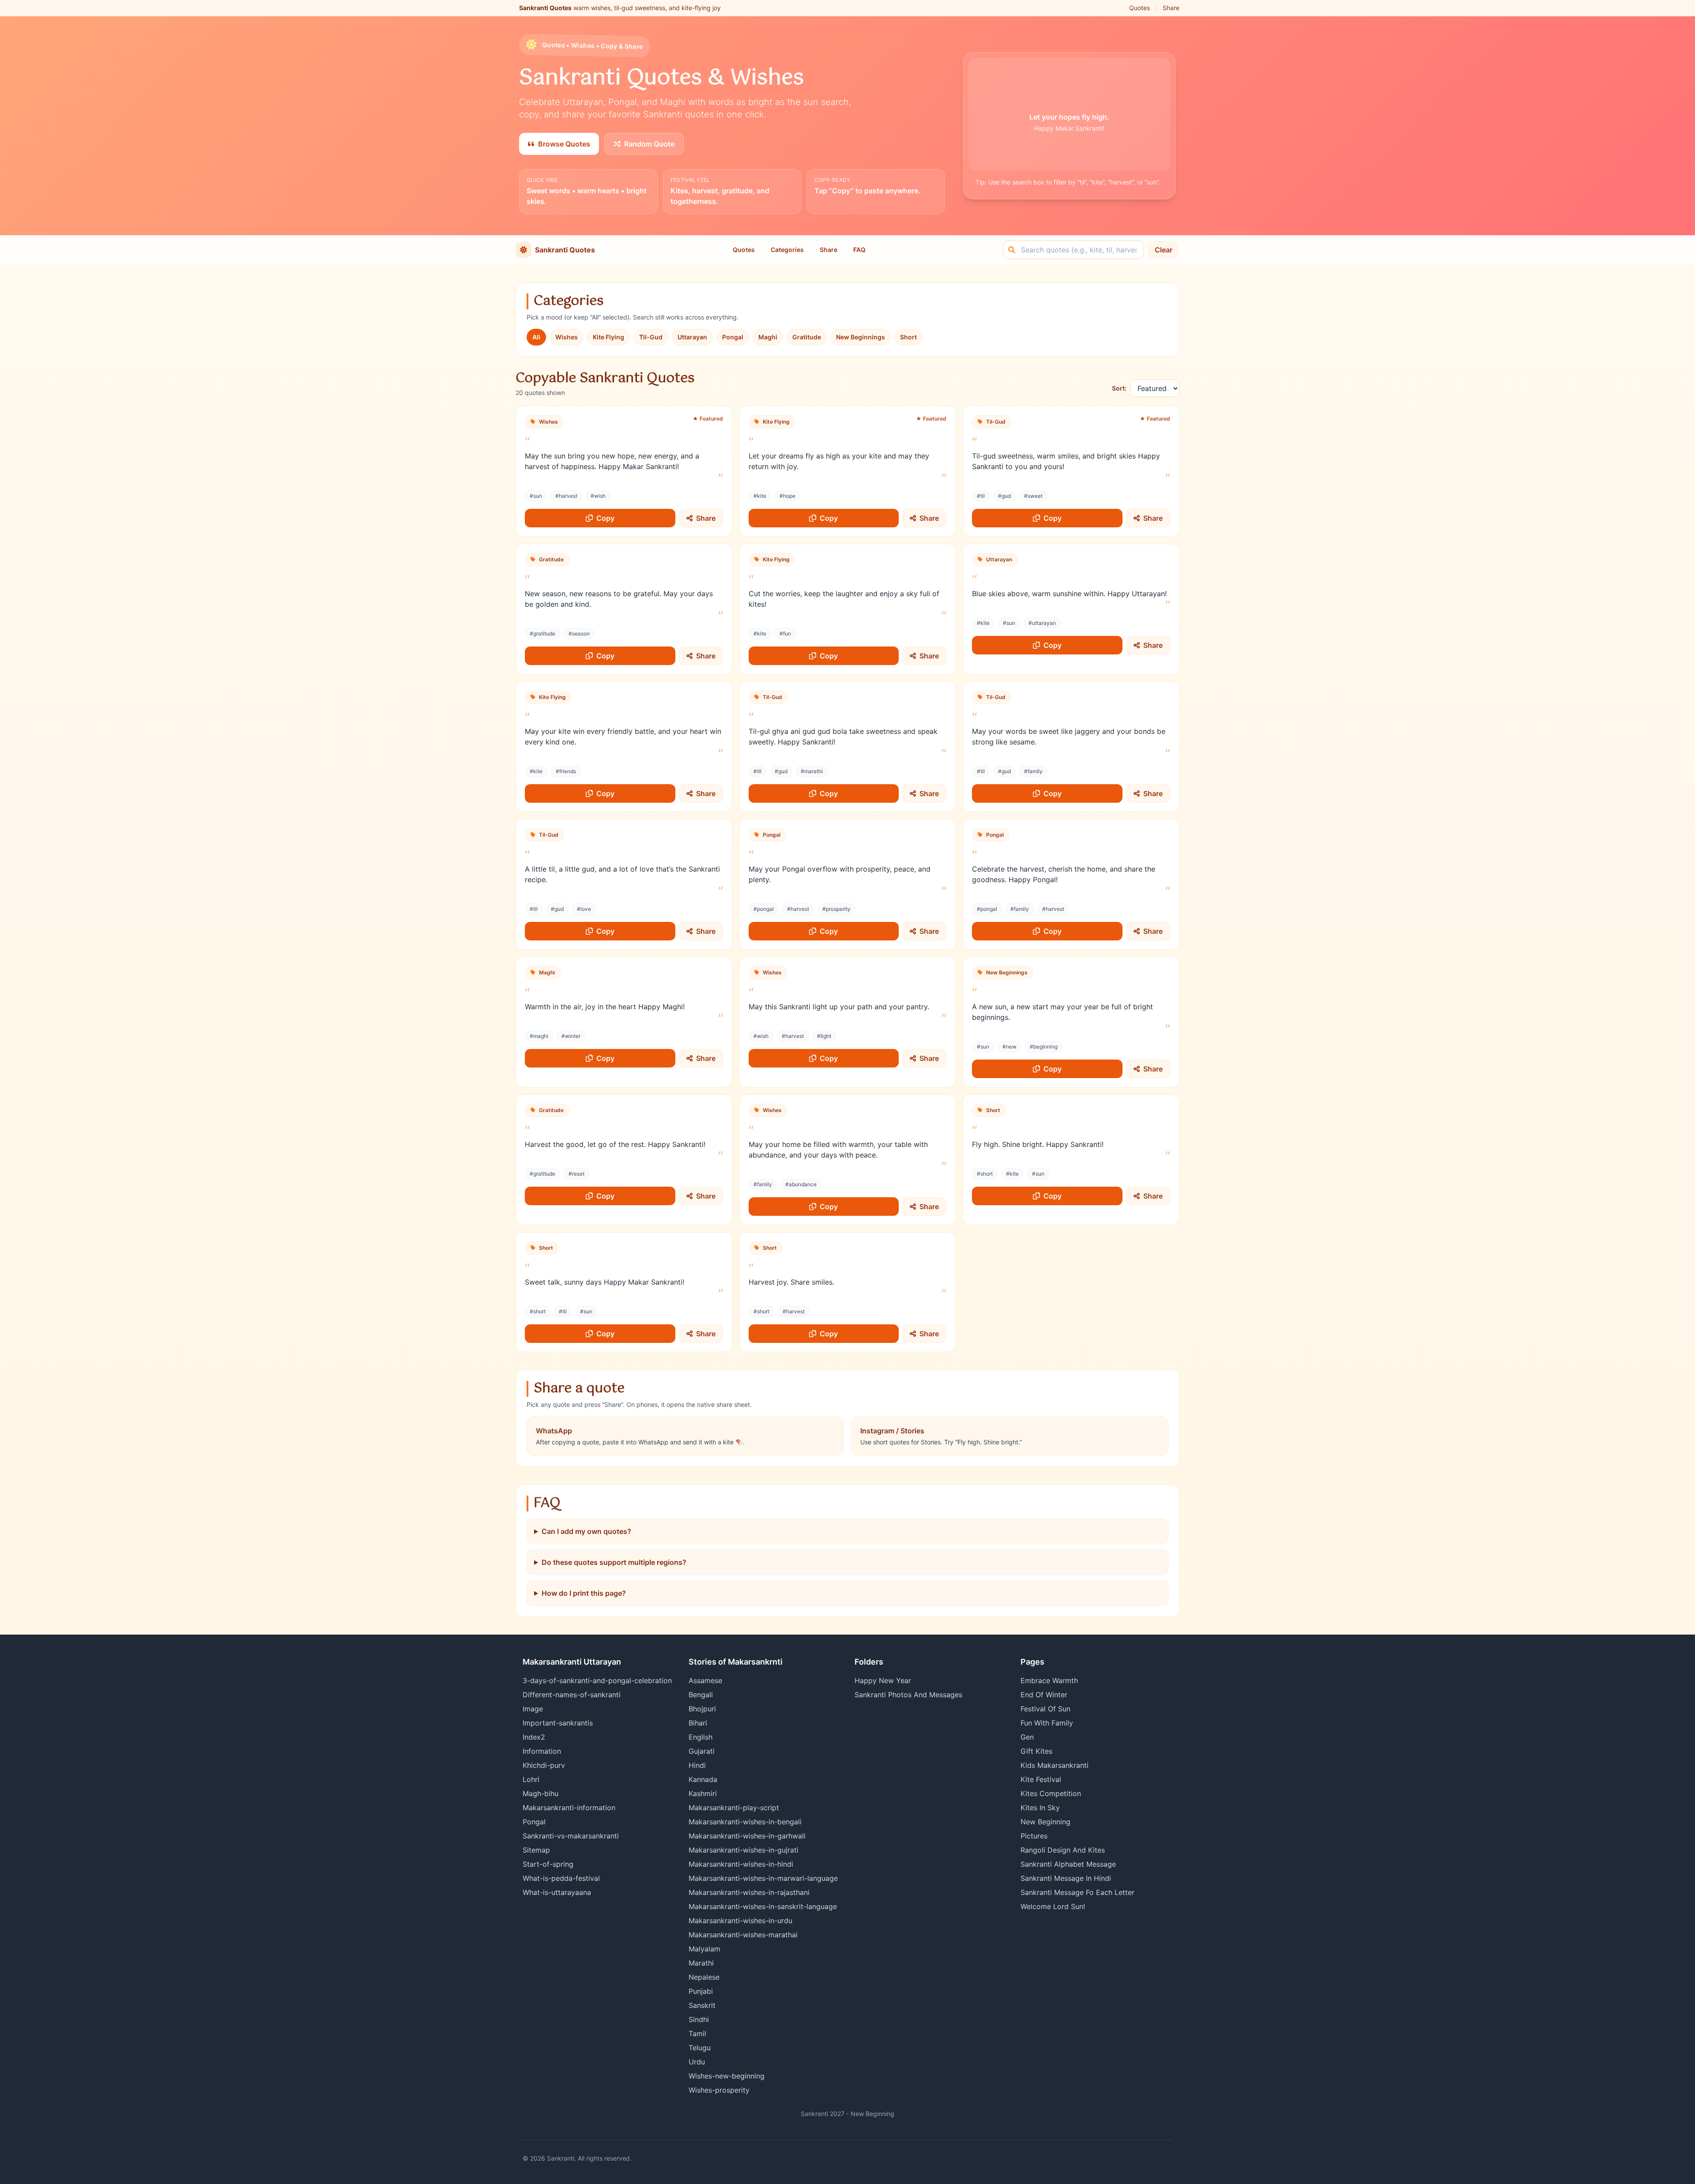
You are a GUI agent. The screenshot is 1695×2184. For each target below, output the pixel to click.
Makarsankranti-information (569, 1808)
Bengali (701, 1695)
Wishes (567, 337)
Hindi (697, 1765)
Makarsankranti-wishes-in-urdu (740, 1921)
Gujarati (702, 1751)
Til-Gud (651, 337)
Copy (605, 518)
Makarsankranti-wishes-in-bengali (745, 1822)
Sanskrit (702, 2005)
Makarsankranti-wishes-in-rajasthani (749, 1892)
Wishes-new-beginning (727, 2076)
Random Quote (649, 144)
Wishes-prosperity (719, 2090)
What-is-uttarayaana (557, 1892)
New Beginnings (861, 337)
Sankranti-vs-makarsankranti (571, 1836)
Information (542, 1751)
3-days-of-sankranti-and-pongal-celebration (597, 1680)
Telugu (700, 2048)
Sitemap (536, 1850)
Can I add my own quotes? (586, 1531)
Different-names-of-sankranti (572, 1695)
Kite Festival (1041, 1779)
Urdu (697, 2062)
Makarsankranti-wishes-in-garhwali (747, 1836)
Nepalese (704, 1977)
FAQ (859, 250)
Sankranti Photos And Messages (908, 1695)
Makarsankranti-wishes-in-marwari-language (763, 1878)
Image (533, 1709)
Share (1171, 8)
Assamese (705, 1680)
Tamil (697, 2034)
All (536, 337)
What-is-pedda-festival (561, 1878)
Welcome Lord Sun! (1053, 1906)
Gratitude (807, 337)
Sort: (1119, 388)
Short (908, 337)
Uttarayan (692, 337)
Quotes (1139, 8)
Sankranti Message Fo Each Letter (1077, 1892)
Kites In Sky (1040, 1808)
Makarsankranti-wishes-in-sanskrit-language (763, 1906)
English (701, 1737)
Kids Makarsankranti (1055, 1765)
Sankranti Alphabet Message (1068, 1864)
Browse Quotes (564, 144)
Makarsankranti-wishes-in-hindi (741, 1864)
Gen (1027, 1737)
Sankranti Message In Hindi (1066, 1878)
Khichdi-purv (544, 1765)
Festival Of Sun (1045, 1709)
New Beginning (1045, 1822)
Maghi (768, 337)
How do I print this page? (584, 1593)
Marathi (701, 1963)
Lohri (531, 1779)
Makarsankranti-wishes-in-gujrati (744, 1850)
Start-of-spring (548, 1864)
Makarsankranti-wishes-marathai (743, 1935)
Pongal (733, 337)
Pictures (1034, 1836)
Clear (1164, 250)
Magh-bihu (541, 1793)
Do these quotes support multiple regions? (614, 1562)
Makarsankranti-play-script (734, 1808)
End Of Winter (1044, 1695)
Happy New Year (883, 1680)
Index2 (534, 1737)
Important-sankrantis (558, 1723)
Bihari (698, 1723)
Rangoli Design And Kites (1063, 1850)
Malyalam (704, 1949)
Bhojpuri (702, 1709)
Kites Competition (1051, 1793)
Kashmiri (703, 1793)
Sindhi (699, 2019)
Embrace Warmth (1049, 1680)
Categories (787, 250)
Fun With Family (1047, 1723)
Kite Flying (608, 337)
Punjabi (701, 1991)
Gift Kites (1036, 1751)
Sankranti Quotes (565, 250)
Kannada (703, 1779)
